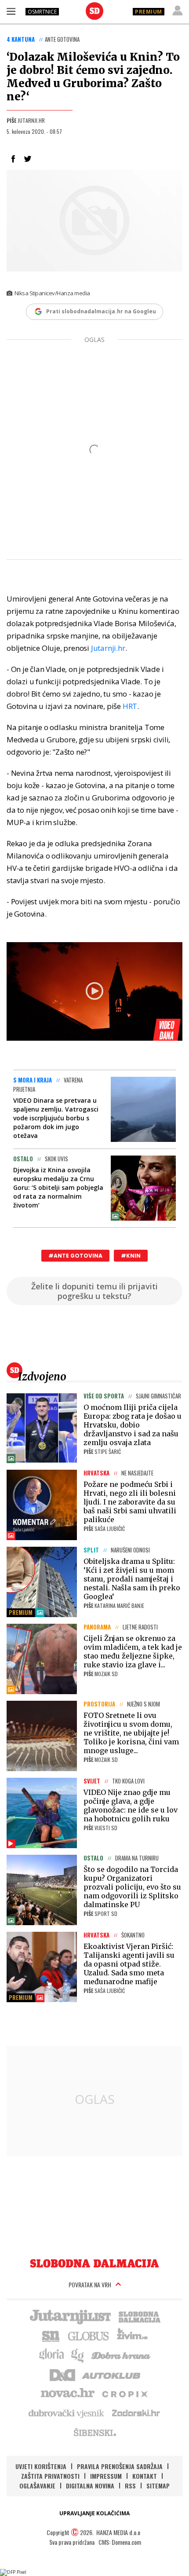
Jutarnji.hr (108, 648)
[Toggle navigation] (11, 11)
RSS (130, 2486)
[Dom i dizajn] (62, 2374)
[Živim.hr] (132, 2335)
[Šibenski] (94, 2432)
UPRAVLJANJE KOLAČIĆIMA (94, 2513)
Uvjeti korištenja (41, 2466)
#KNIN (131, 1256)
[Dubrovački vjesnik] (67, 2413)
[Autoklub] (112, 2374)
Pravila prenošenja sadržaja (120, 2466)
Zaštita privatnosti (50, 2476)
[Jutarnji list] (70, 2316)
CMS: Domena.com (120, 2542)
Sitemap (158, 2486)
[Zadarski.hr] (136, 2413)
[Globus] (89, 2335)
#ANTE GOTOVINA (75, 1256)
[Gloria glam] (78, 2355)
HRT (130, 706)
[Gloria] (51, 2355)
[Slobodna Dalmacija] (94, 11)
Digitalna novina (90, 2486)
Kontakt (145, 2476)
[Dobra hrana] (122, 2355)
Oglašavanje (37, 2486)
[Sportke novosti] (51, 2335)
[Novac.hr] (68, 2393)
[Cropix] (124, 2393)
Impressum (106, 2476)
